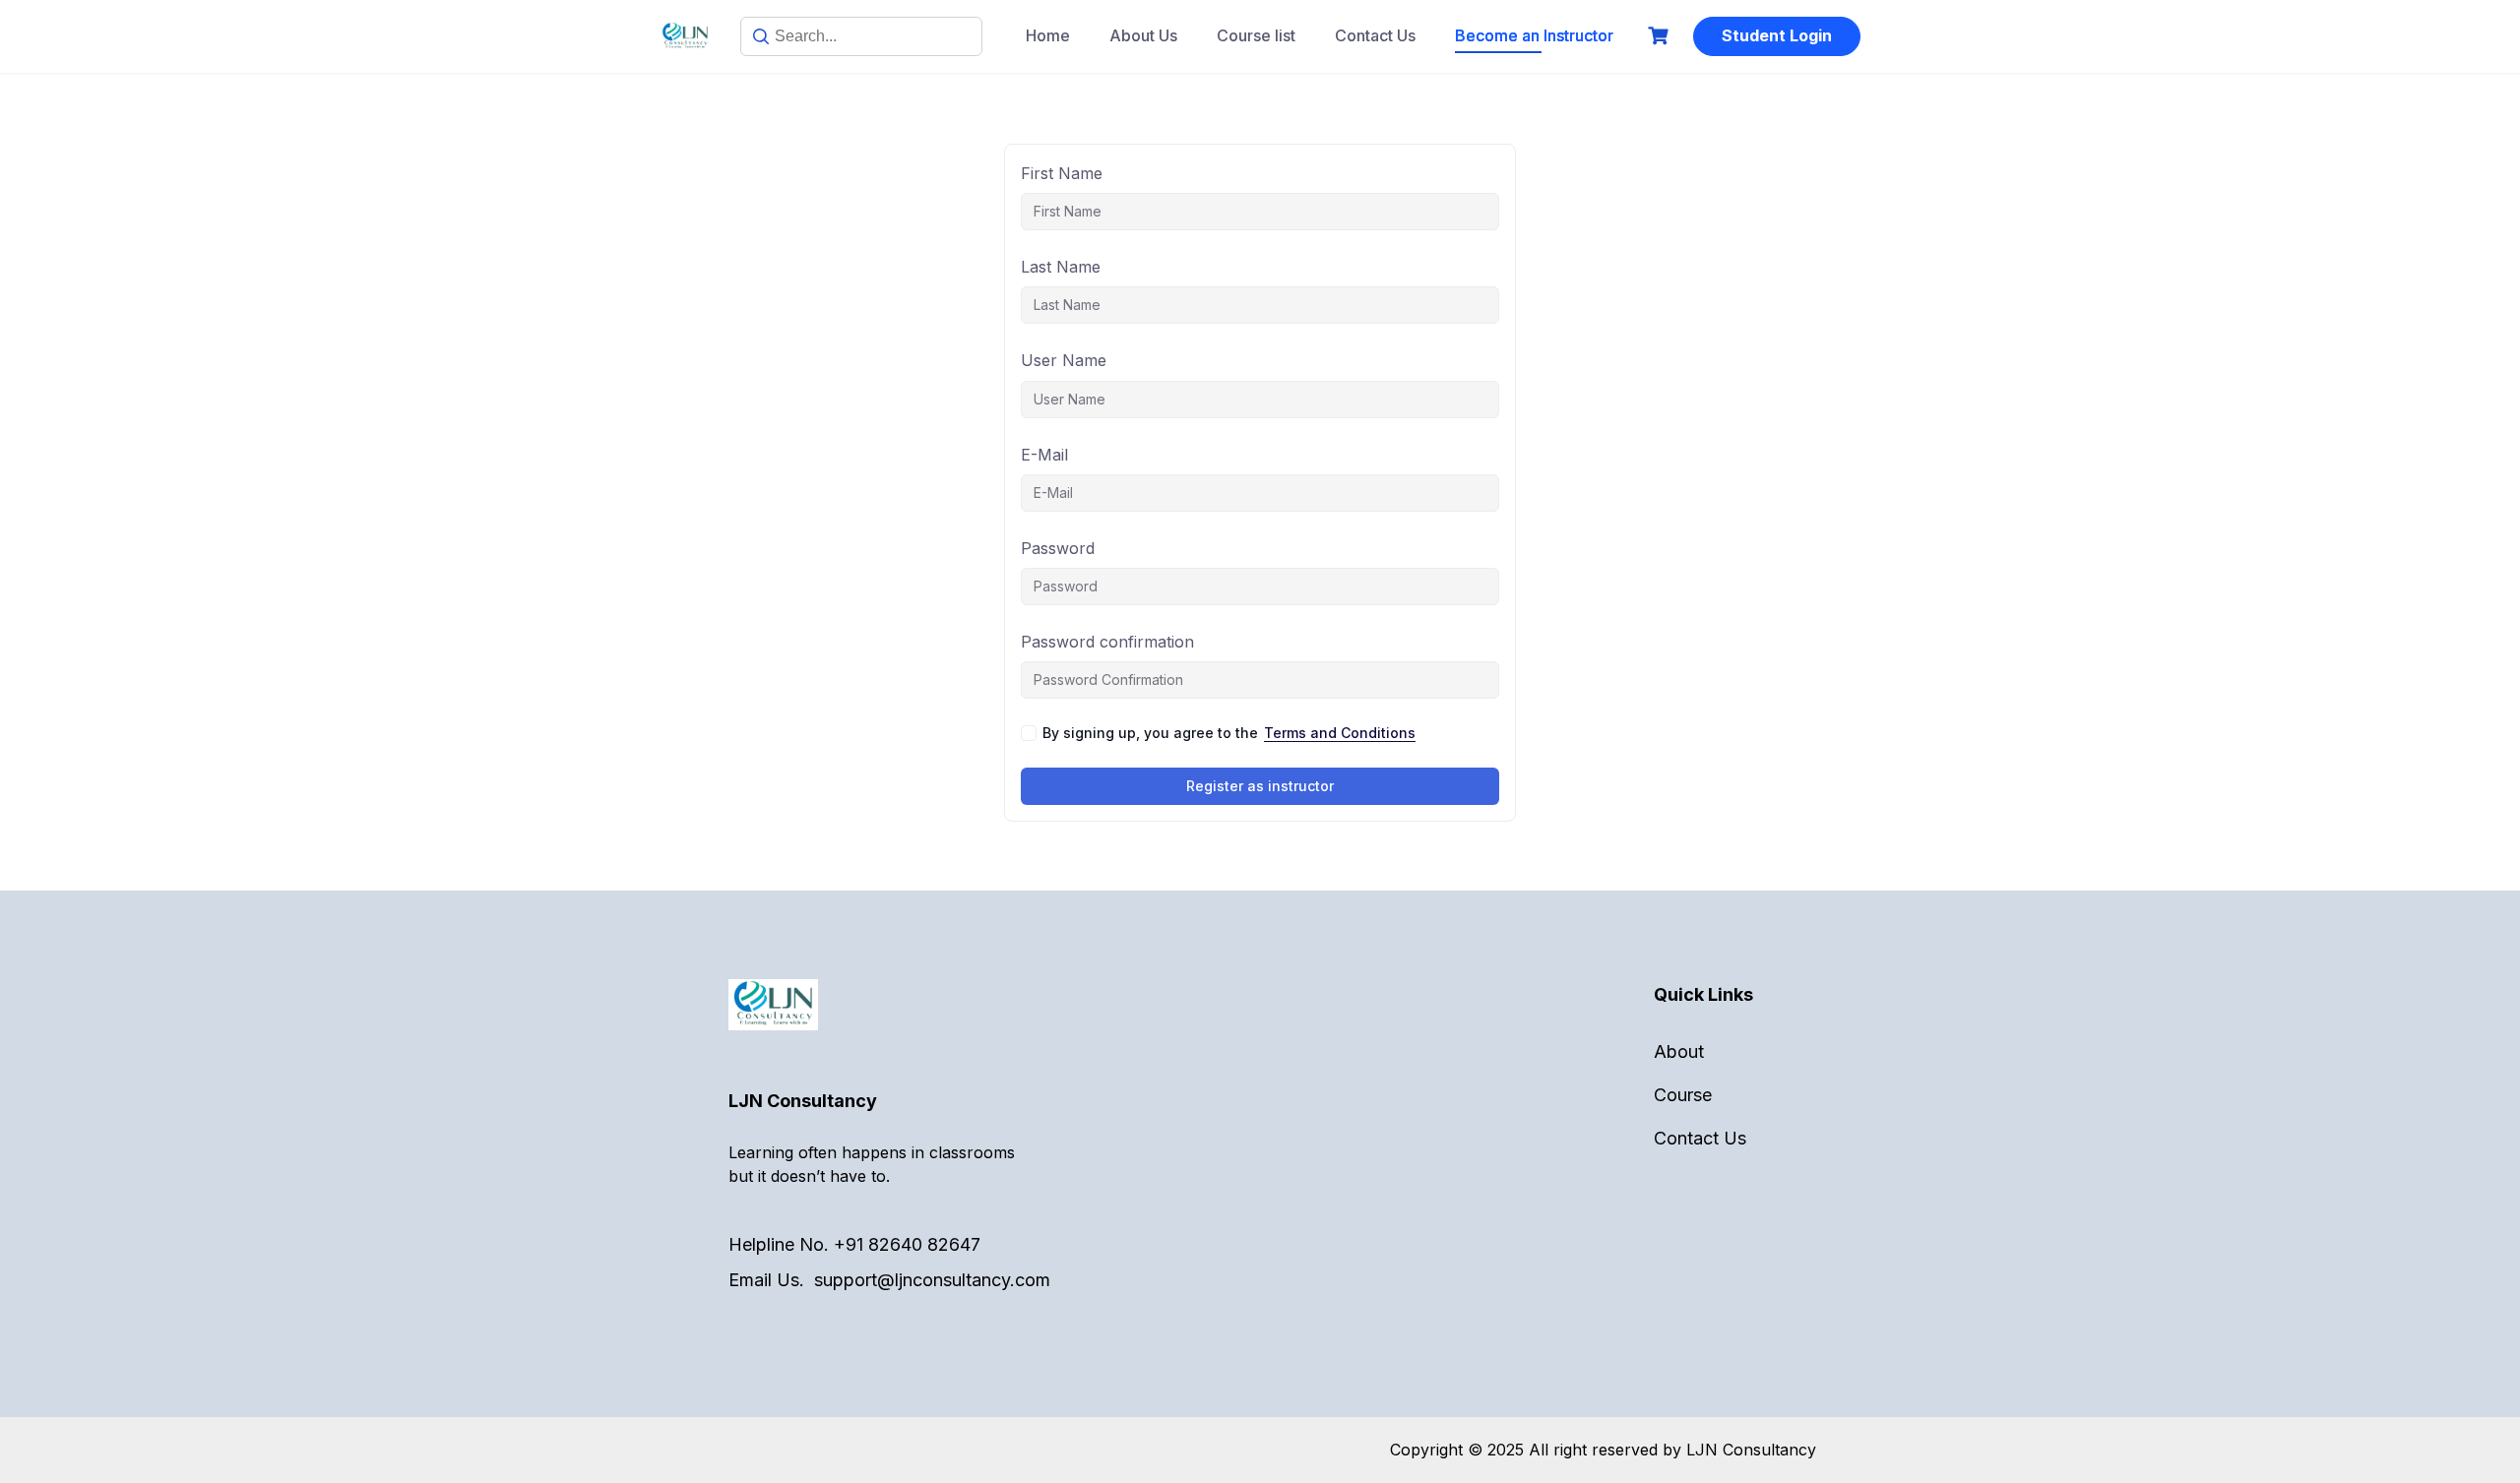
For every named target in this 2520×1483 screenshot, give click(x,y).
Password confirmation (1107, 642)
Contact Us (1375, 35)
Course (1683, 1095)
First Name (1062, 173)
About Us (1143, 35)
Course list (1256, 35)
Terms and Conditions (1340, 733)
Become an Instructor (1534, 35)
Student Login (1777, 35)
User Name (1064, 360)
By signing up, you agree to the (1229, 733)
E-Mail (1044, 455)
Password (1058, 548)
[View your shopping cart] (1661, 36)
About (1679, 1051)
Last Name (1061, 267)
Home (1048, 35)
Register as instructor (1260, 786)
